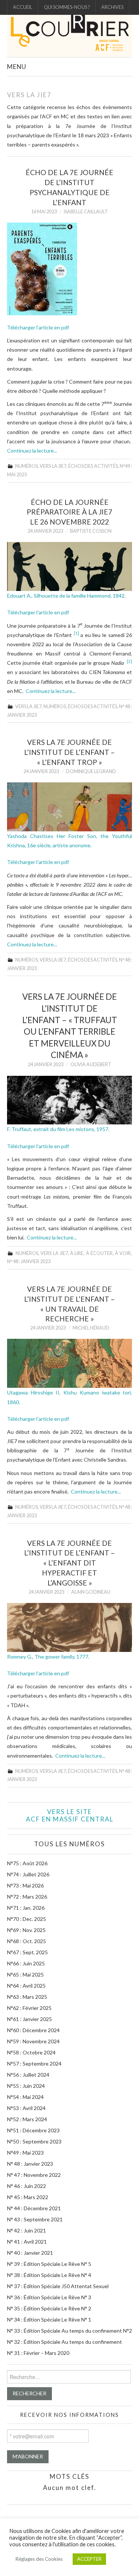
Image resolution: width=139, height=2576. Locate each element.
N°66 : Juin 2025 (26, 1963)
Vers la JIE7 (53, 466)
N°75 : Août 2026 (27, 1863)
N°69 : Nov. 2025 (26, 1930)
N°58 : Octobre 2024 (31, 2052)
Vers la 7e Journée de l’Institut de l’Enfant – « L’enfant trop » (69, 752)
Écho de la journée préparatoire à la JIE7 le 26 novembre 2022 (69, 512)
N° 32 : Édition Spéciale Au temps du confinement (64, 2342)
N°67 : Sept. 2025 (27, 1952)
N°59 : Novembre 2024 (33, 2041)
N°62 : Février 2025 (29, 2008)
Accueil (23, 7)
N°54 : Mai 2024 (25, 2097)
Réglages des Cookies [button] (39, 2559)
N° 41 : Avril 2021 (27, 2242)
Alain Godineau (91, 1592)
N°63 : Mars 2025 (27, 1997)
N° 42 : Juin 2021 (27, 2230)
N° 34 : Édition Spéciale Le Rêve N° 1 (49, 2319)
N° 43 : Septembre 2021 (35, 2219)
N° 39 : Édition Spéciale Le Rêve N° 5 (49, 2264)
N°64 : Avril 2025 (26, 1986)
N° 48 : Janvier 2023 (29, 1261)
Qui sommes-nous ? (67, 7)
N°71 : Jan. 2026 (26, 1908)
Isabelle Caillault (86, 212)
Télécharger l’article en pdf (38, 327)
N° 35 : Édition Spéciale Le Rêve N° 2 (49, 2308)
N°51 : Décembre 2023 (33, 2130)
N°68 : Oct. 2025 (27, 1941)
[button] (76, 635)
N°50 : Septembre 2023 (34, 2141)
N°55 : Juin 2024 (26, 2086)
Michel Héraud (91, 1328)
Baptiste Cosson (91, 531)
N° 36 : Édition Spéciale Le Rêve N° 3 (49, 2297)
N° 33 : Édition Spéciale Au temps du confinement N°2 (69, 2331)
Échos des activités (93, 466)
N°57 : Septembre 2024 (34, 2064)
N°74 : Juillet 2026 (28, 1874)
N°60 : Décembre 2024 (33, 2030)
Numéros (27, 466)
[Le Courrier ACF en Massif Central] (69, 35)
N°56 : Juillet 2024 (28, 2075)
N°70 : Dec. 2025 (27, 1919)
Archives (112, 7)
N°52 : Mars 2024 (27, 2119)
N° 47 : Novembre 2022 (34, 2175)
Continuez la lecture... (32, 451)
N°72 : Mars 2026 (27, 1897)
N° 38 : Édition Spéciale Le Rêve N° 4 (49, 2275)
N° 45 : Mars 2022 (28, 2197)
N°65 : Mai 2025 (25, 1974)
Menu (17, 67)
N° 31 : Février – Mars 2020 (38, 2353)
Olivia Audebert (91, 1064)
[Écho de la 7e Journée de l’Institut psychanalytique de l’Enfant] (70, 269)
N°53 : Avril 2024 (26, 2108)
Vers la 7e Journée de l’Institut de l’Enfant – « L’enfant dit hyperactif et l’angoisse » (69, 1563)
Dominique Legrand (91, 771)
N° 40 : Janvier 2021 (30, 2253)
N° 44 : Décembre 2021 (34, 2208)
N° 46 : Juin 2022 (27, 2186)
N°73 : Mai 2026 (25, 1885)
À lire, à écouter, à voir (100, 1253)
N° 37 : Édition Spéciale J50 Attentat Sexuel (58, 2286)
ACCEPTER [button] (89, 2559)
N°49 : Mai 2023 (25, 2153)
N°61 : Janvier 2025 (29, 2019)
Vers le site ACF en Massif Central (70, 1815)
